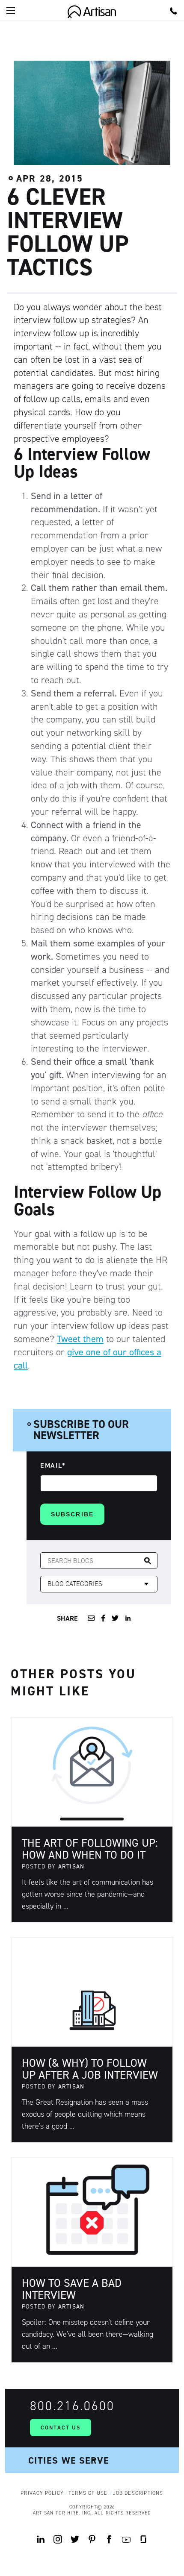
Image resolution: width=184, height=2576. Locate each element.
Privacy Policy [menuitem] (42, 2493)
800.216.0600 (72, 2406)
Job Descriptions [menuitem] (138, 2493)
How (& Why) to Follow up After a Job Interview (90, 2069)
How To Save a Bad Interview (72, 2289)
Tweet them (80, 1339)
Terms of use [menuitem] (88, 2493)
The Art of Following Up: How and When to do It (90, 1849)
